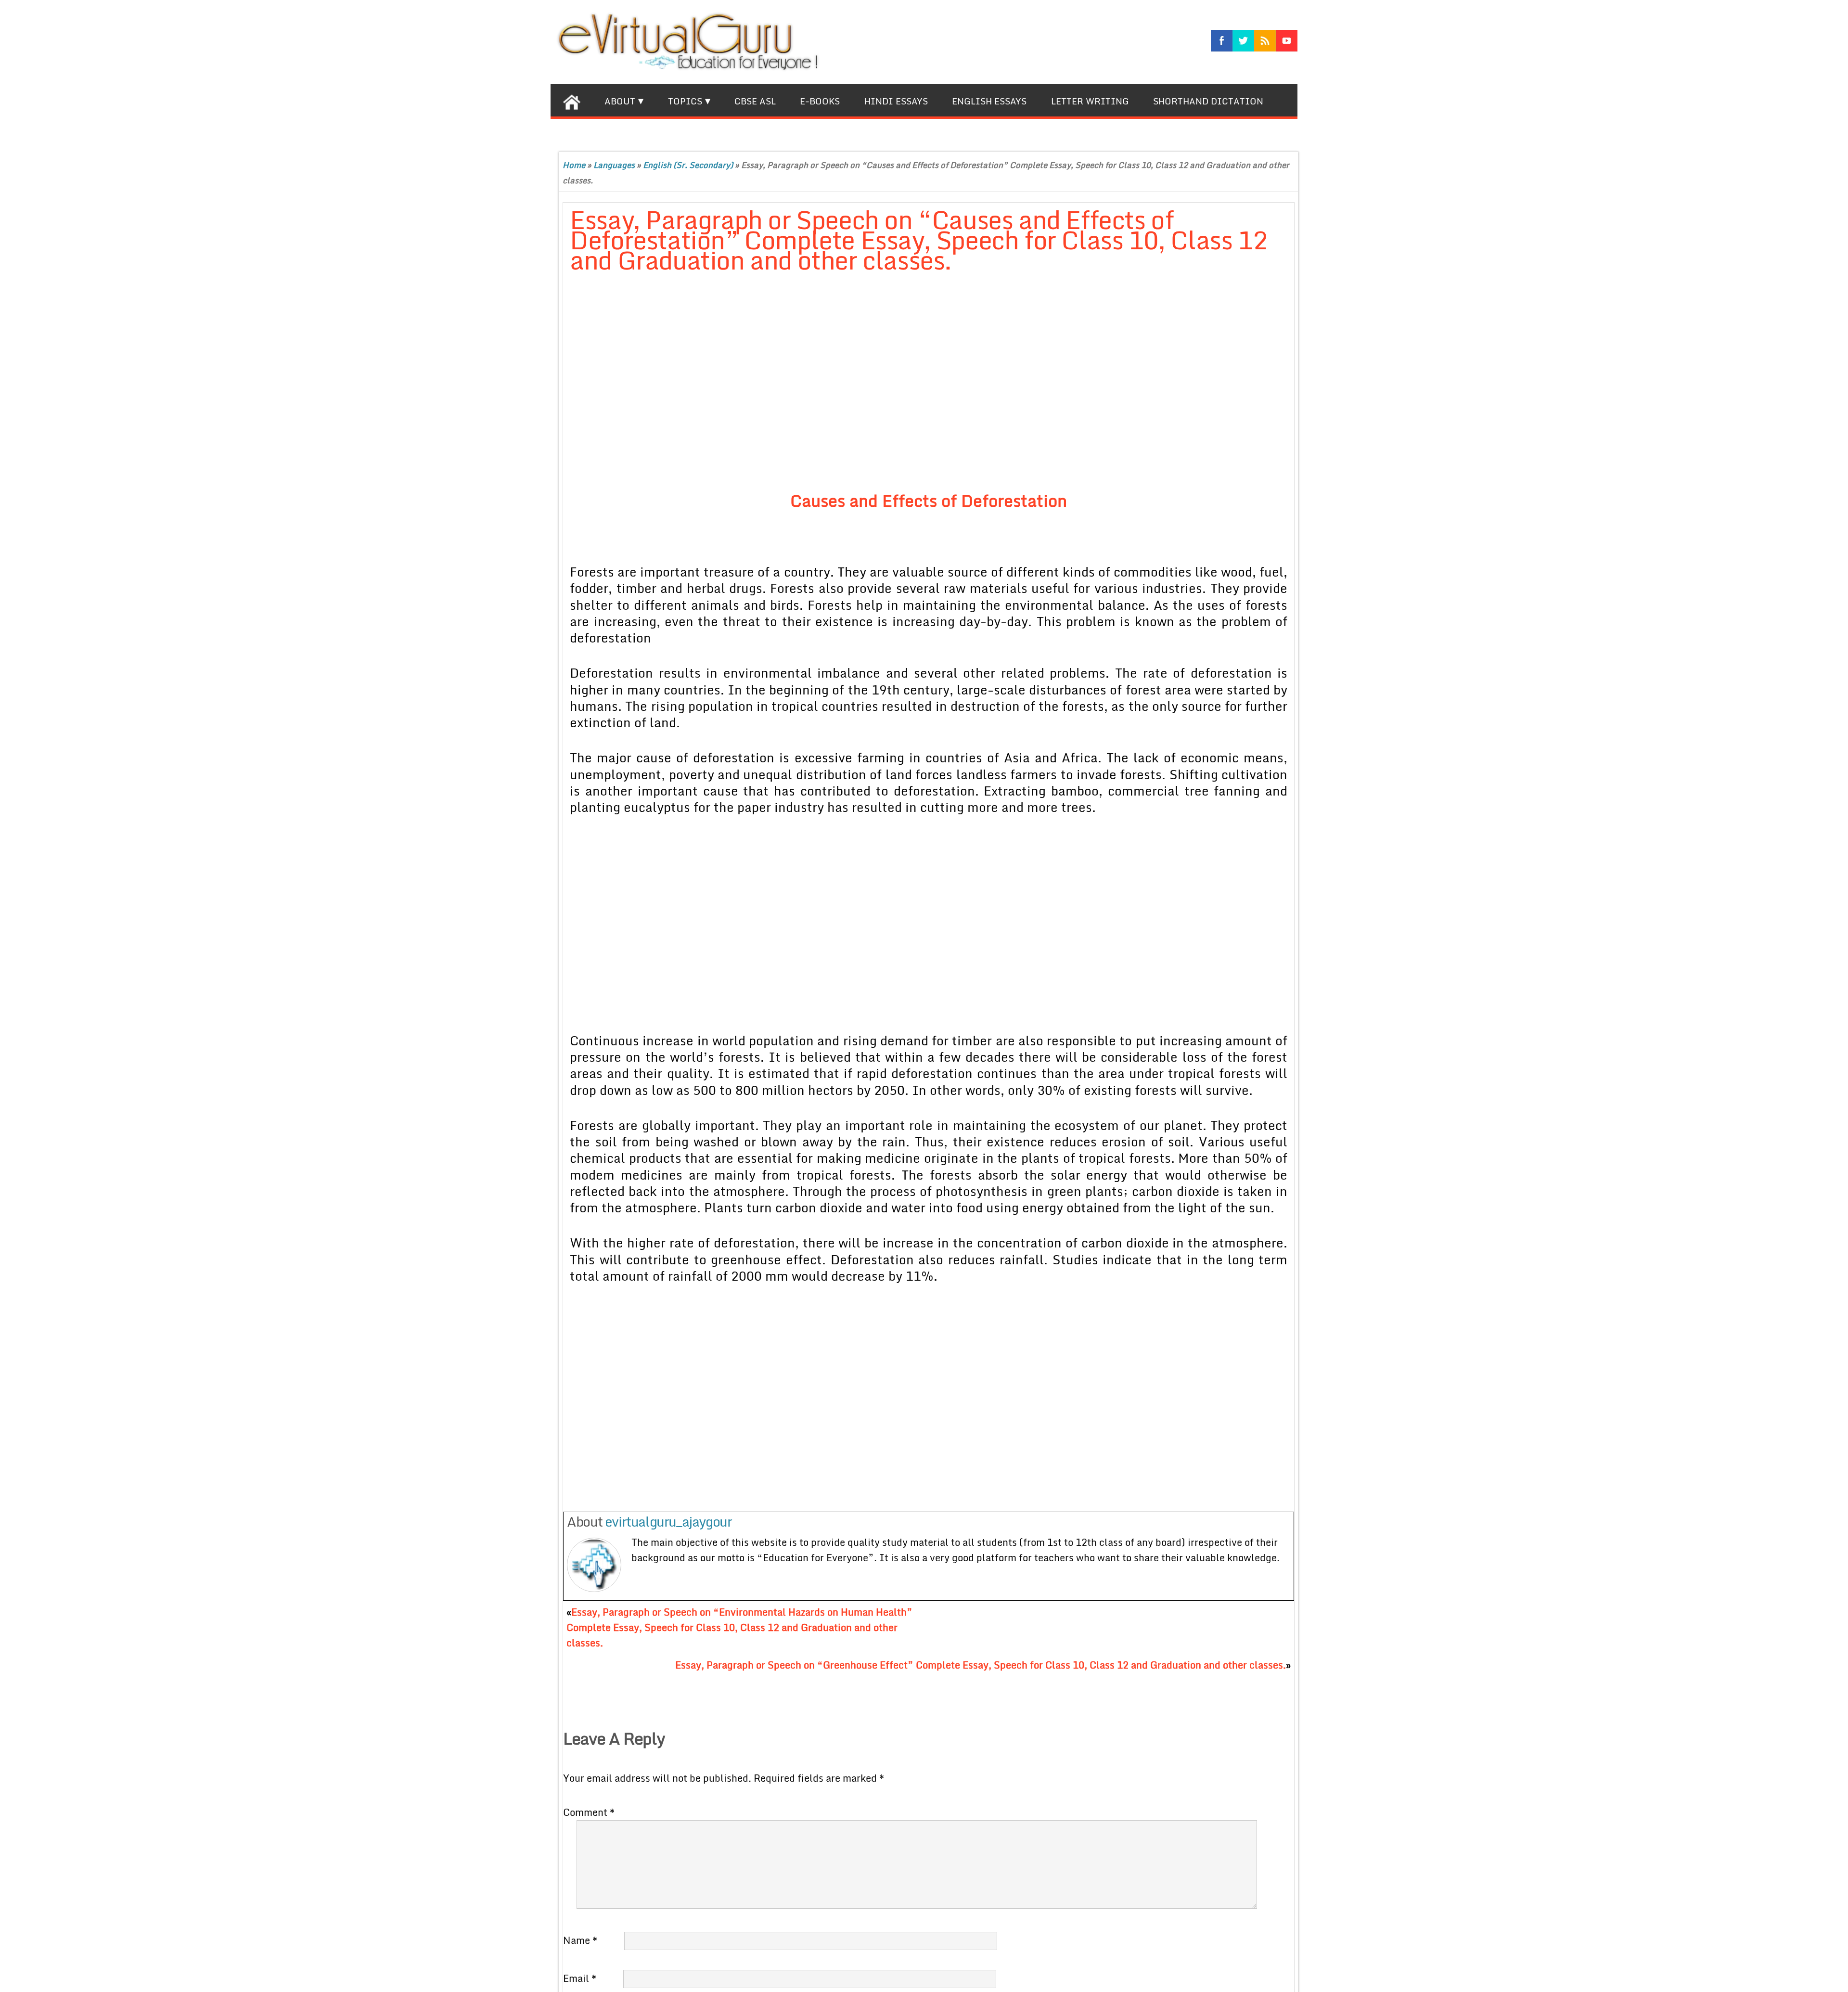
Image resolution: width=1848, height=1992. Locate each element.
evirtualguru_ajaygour (668, 1521)
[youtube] (1287, 41)
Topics (685, 101)
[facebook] (1222, 41)
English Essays (989, 101)
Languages (614, 165)
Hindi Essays (896, 101)
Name (580, 1940)
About (620, 101)
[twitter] (1243, 41)
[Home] (571, 100)
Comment (589, 1812)
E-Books (820, 101)
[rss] (1265, 41)
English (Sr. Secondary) (688, 165)
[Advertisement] (803, 385)
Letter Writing (1090, 101)
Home (574, 165)
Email (580, 1978)
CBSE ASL (755, 101)
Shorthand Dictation (1208, 101)
